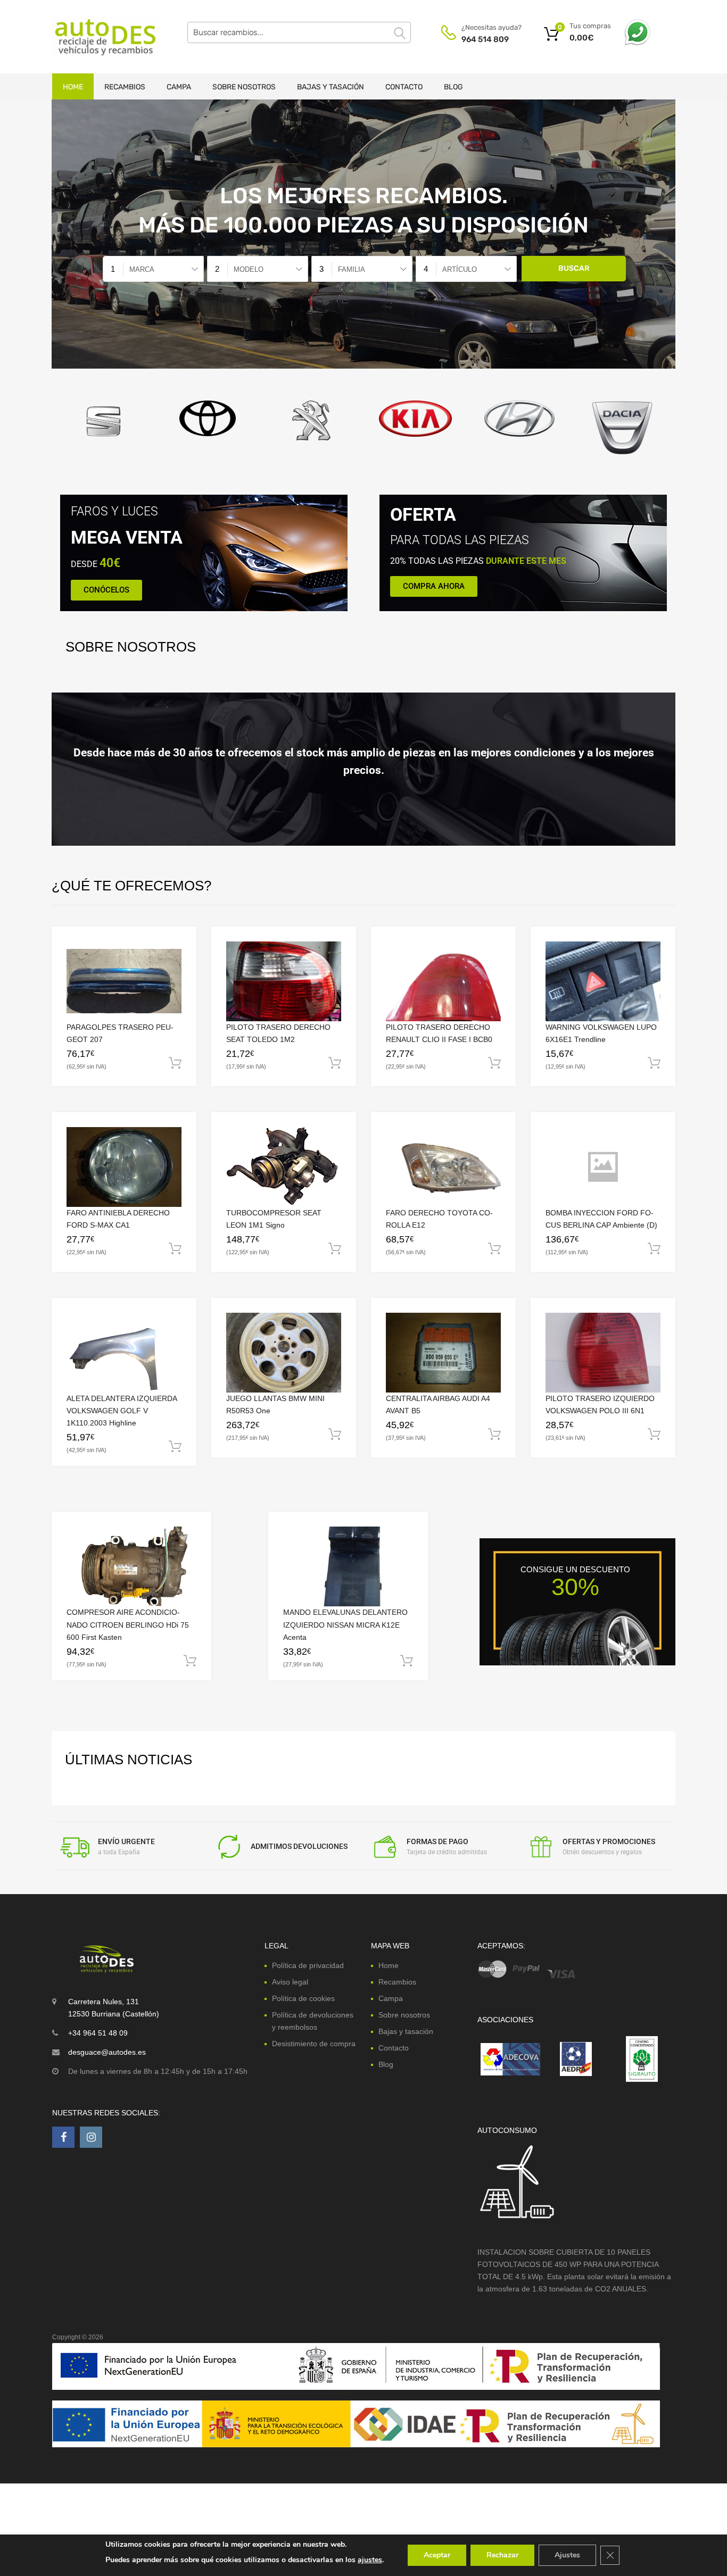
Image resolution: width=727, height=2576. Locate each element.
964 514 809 (485, 39)
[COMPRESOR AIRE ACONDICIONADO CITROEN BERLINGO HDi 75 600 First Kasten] (131, 1566)
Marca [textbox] (142, 269)
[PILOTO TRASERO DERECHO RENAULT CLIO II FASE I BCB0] (443, 981)
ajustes (370, 2560)
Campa (179, 87)
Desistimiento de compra (314, 2044)
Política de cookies (303, 1998)
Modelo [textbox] (249, 269)
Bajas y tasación (331, 87)
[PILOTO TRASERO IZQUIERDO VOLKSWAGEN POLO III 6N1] (603, 1353)
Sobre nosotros (244, 87)
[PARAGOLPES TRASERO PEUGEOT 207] (124, 981)
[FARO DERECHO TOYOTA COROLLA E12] (443, 1167)
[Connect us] (63, 2137)
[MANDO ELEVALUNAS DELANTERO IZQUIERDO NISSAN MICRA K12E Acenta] (348, 1567)
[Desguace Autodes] (97, 37)
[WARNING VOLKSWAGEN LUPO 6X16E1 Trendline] (603, 981)
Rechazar (502, 2555)
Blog (453, 87)
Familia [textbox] (352, 269)
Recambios (125, 87)
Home (73, 87)
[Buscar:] (299, 32)
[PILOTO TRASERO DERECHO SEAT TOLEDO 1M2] (284, 981)
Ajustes (567, 2555)
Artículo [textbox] (460, 269)
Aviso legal (290, 1981)
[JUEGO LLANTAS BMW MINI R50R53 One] (284, 1353)
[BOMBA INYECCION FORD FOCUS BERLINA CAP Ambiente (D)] (603, 1167)
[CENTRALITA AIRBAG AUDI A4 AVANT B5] (443, 1353)
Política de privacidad (308, 1965)
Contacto (404, 87)
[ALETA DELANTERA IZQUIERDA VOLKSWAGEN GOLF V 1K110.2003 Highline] (124, 1353)
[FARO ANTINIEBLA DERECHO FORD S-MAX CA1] (124, 1167)
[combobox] (153, 269)
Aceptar (437, 2555)
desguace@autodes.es (107, 2052)
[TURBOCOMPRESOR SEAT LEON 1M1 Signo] (284, 1166)
